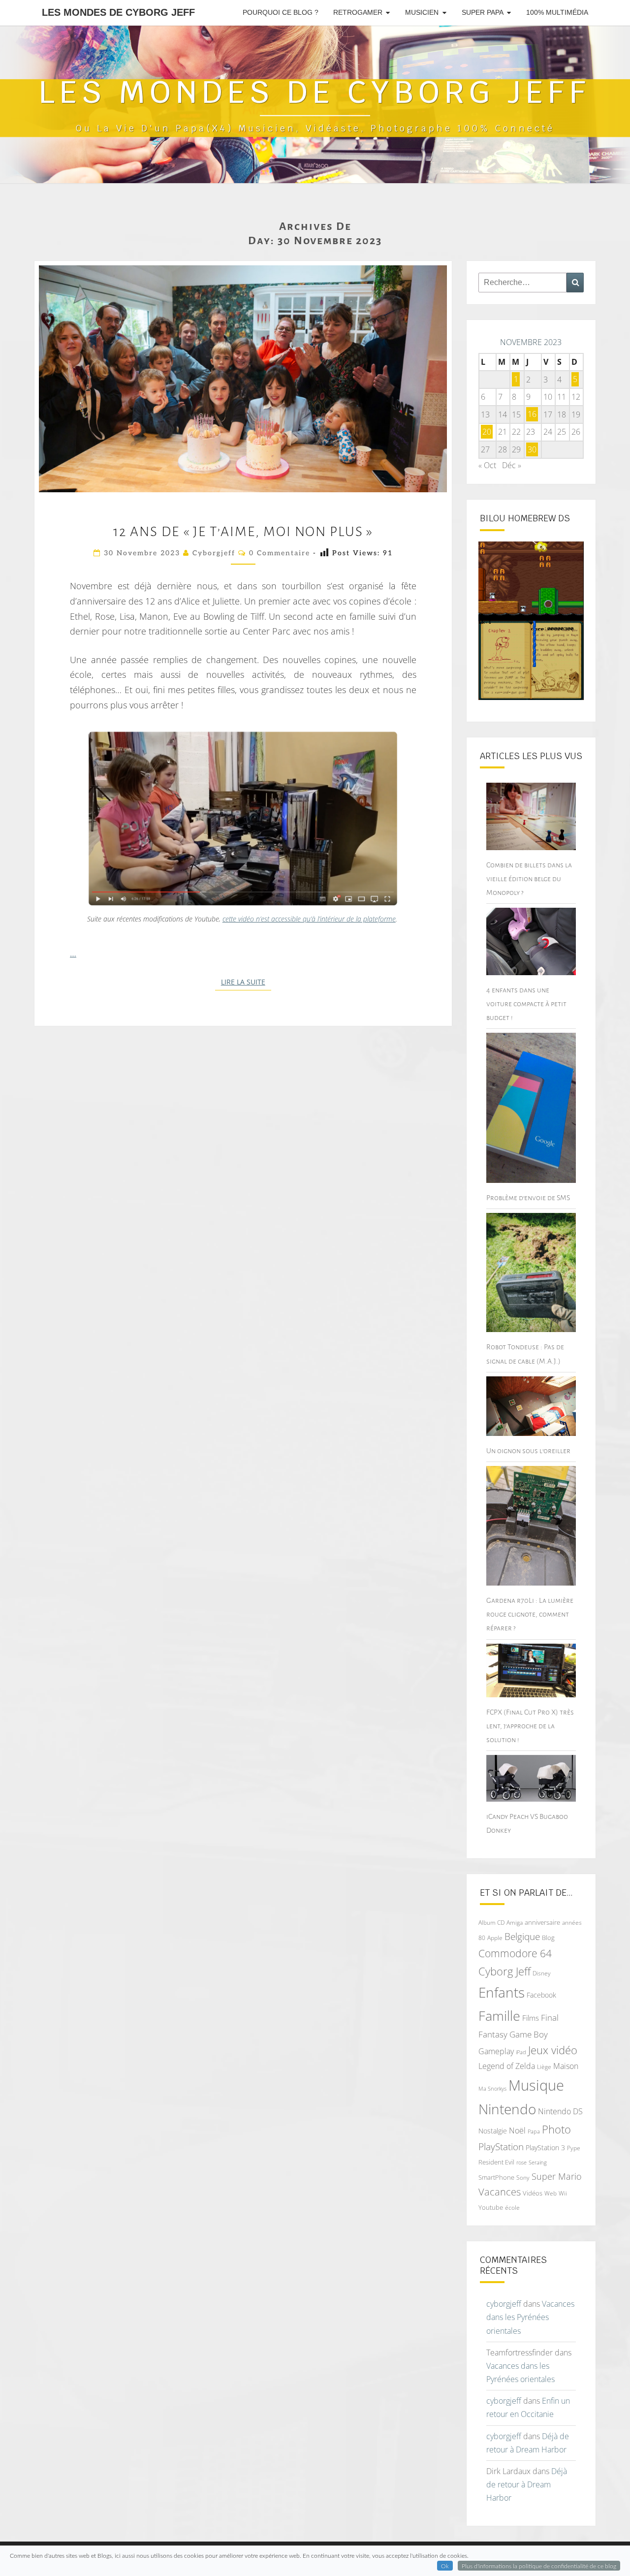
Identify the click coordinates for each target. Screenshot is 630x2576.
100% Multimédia (557, 12)
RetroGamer (358, 12)
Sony (523, 2178)
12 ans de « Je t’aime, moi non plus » (243, 532)
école (512, 2208)
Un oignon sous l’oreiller (528, 1451)
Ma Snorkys (492, 2088)
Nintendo (507, 2109)
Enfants (502, 1992)
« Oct (487, 465)
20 (487, 432)
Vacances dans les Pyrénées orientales (530, 2317)
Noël (517, 2131)
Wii (563, 2193)
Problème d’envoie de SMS (528, 1198)
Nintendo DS (560, 2111)
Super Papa (483, 12)
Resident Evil (496, 2162)
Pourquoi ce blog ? (281, 12)
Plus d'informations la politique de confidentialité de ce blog (539, 2566)
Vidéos (533, 2193)
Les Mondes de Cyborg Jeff (118, 12)
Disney (542, 1973)
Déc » (512, 465)
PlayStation (501, 2147)
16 (532, 414)
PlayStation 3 (545, 2147)
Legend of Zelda (507, 2066)
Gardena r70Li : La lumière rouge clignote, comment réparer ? (530, 1614)
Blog (548, 1938)
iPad (521, 2052)
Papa (534, 2131)
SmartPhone (496, 2177)
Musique (536, 2085)
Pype (574, 2148)
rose (521, 2163)
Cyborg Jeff (504, 1971)
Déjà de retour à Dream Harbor (527, 2484)
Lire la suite (246, 982)
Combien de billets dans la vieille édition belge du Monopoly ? (529, 879)
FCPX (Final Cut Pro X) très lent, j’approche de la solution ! (530, 1726)
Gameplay (496, 2051)
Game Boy (529, 2034)
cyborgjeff (214, 553)
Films (531, 2018)
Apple (495, 1938)
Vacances (500, 2192)
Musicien (422, 12)
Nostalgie (493, 2131)
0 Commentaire (280, 553)
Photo (556, 2129)
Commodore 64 (515, 1953)
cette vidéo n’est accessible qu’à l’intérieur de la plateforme (309, 919)
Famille (499, 2016)
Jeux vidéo (553, 2050)
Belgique (522, 1937)
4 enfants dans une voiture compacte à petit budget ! (526, 1004)
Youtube (491, 2207)
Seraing (538, 2162)
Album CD (491, 1923)
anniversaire (542, 1922)
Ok (445, 2566)
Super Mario (557, 2176)
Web (551, 2193)
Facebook (541, 1995)
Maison (566, 2066)
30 (532, 449)
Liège (544, 2067)
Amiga (515, 1923)
